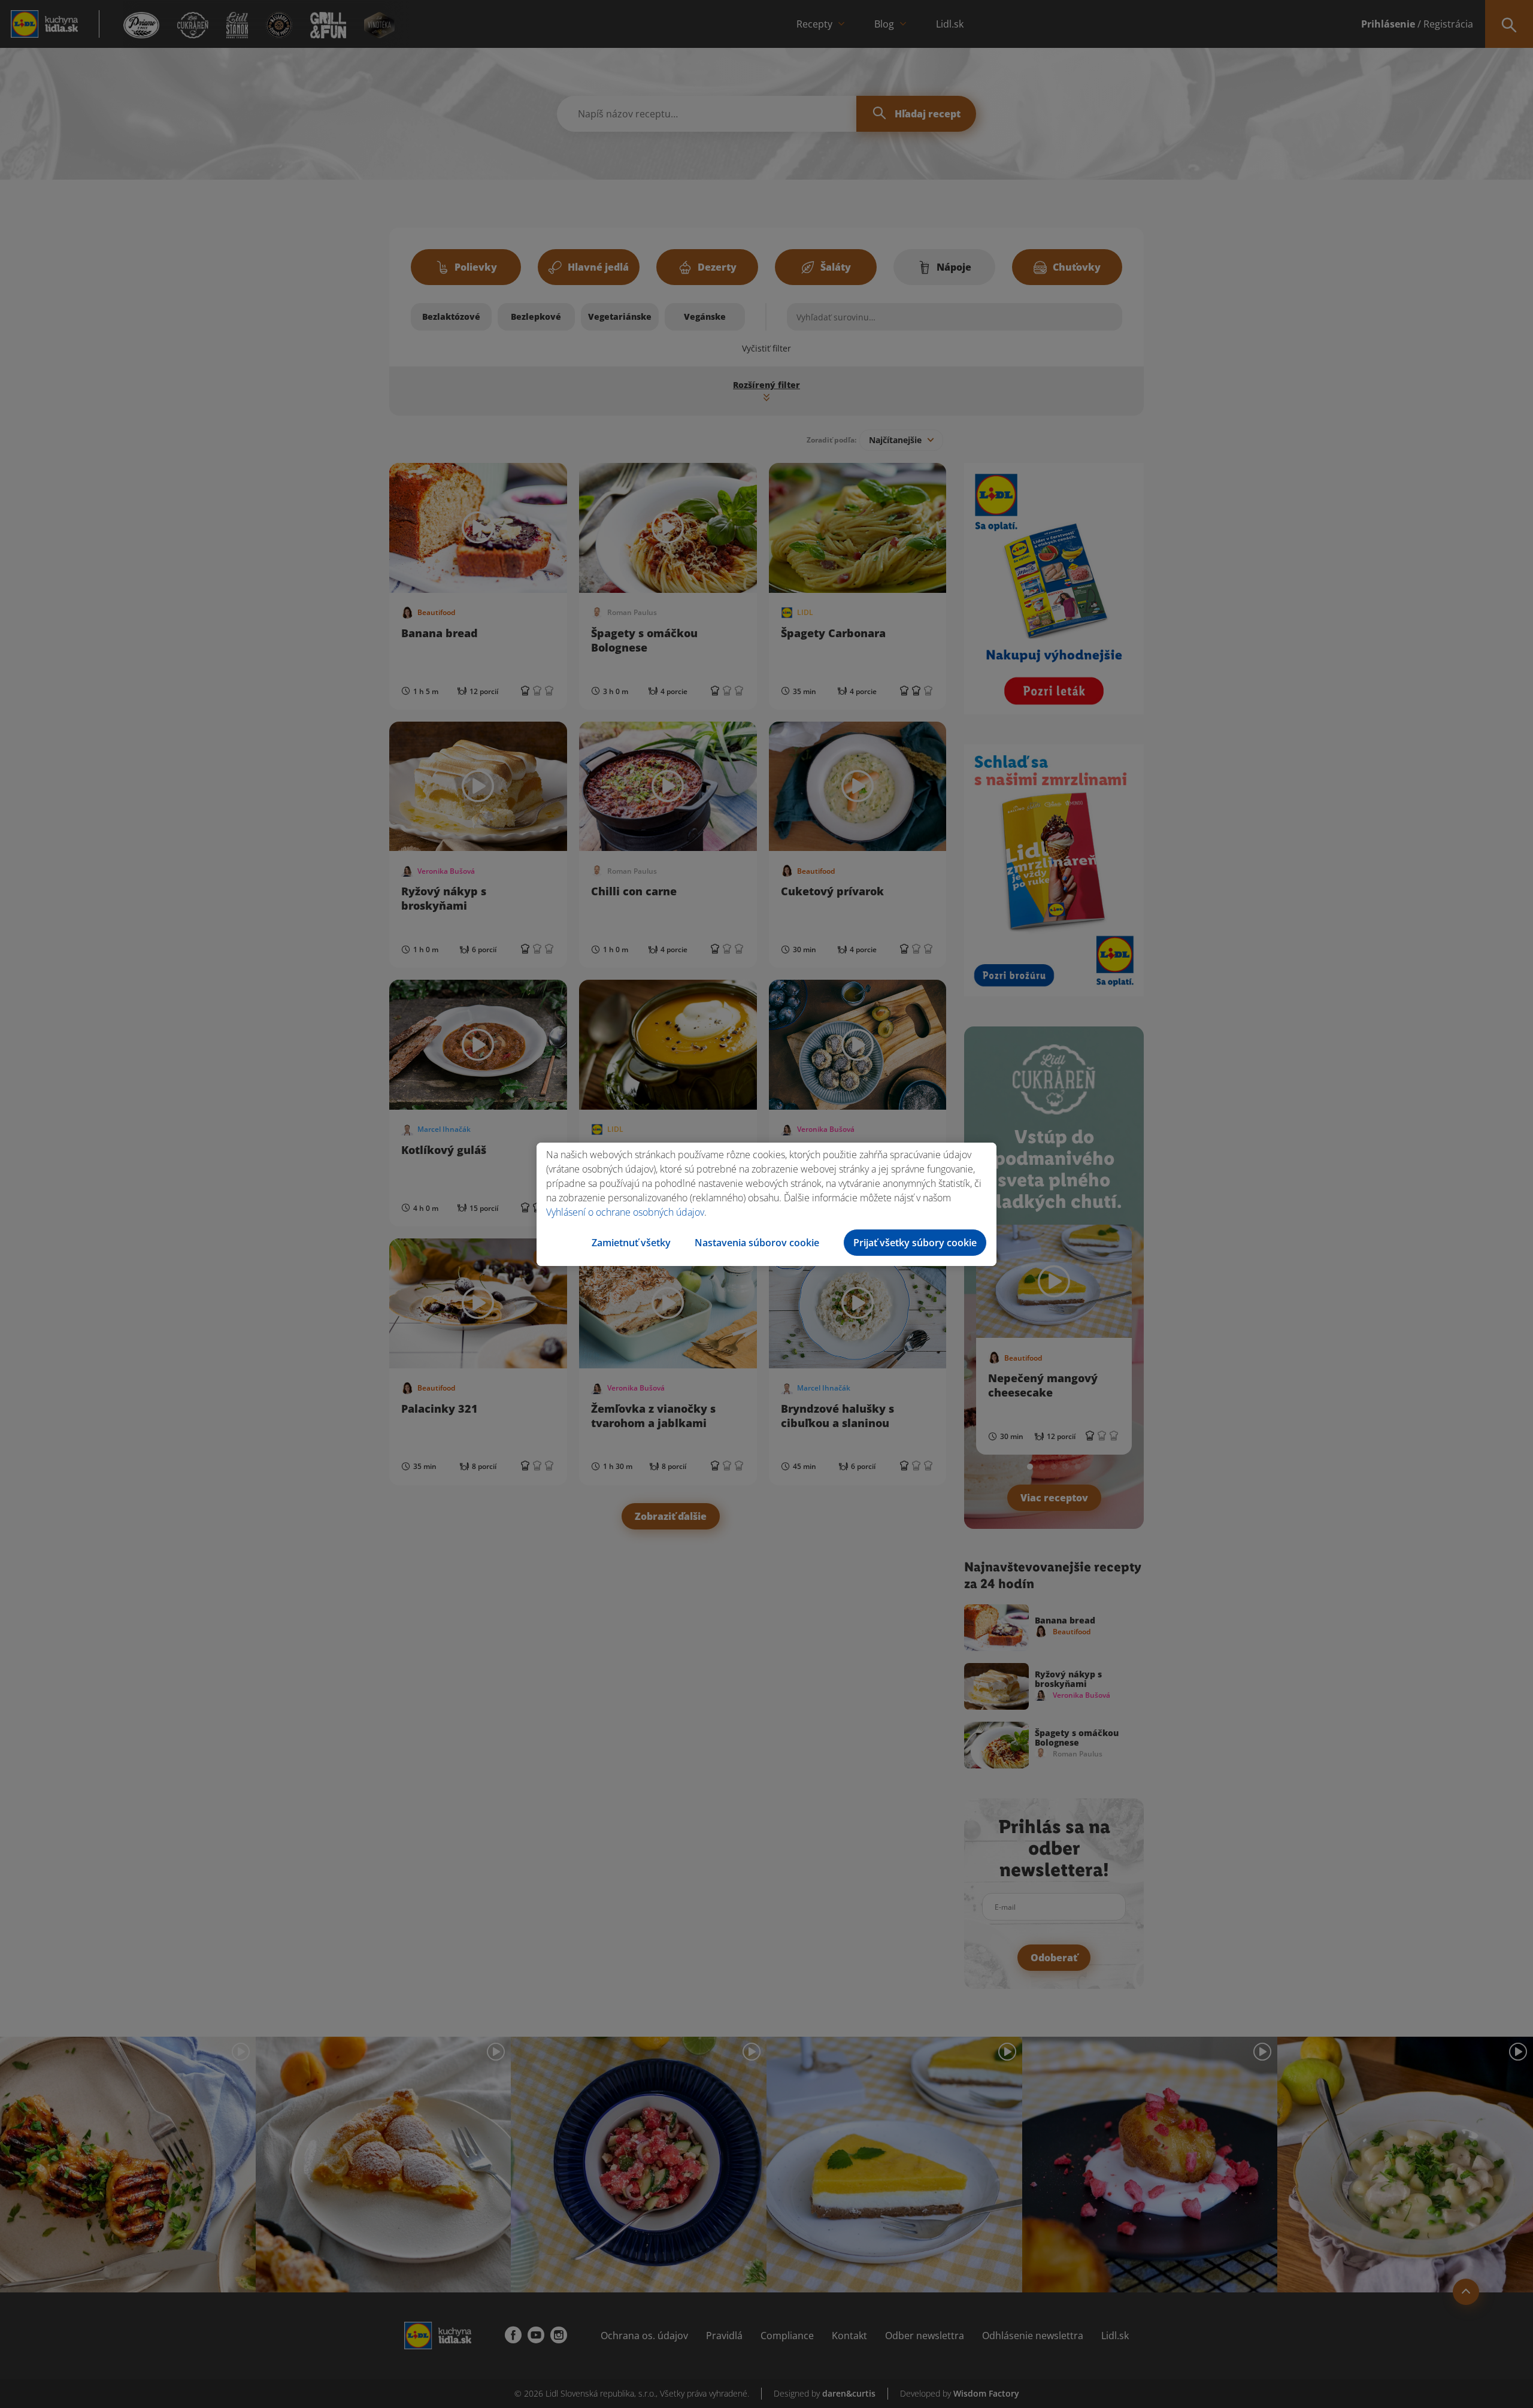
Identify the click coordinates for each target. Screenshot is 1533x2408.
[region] (766, 1204)
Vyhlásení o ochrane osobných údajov (625, 1212)
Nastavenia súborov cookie (757, 1243)
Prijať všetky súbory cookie (915, 1243)
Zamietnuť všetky (631, 1243)
